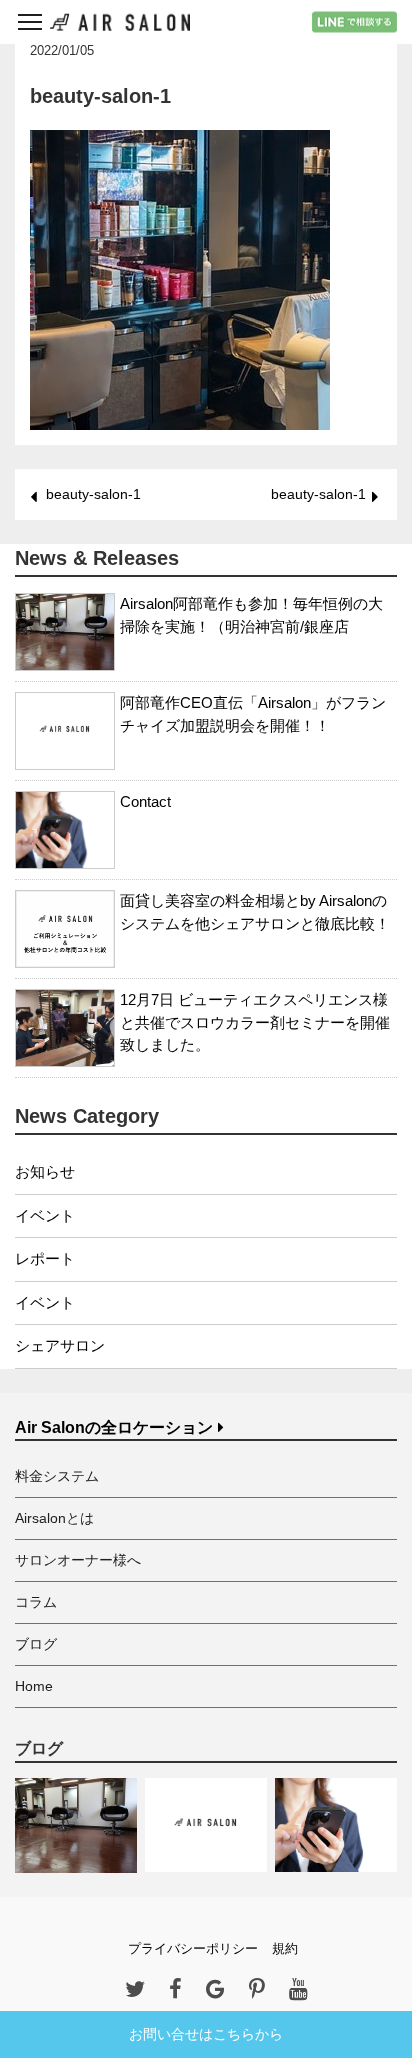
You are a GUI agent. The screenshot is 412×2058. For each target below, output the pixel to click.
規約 (285, 1948)
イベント (45, 1215)
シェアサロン (60, 1345)
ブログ (36, 1644)
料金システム (57, 1476)
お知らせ (45, 1171)
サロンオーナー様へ (78, 1560)
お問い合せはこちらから (206, 2034)
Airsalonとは (54, 1518)
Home (34, 1686)
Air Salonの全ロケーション (114, 1427)
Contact (145, 801)
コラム (36, 1602)
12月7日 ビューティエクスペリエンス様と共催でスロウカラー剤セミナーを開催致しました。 (255, 1022)
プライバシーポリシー (193, 1948)
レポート (45, 1258)
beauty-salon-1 (93, 494)
